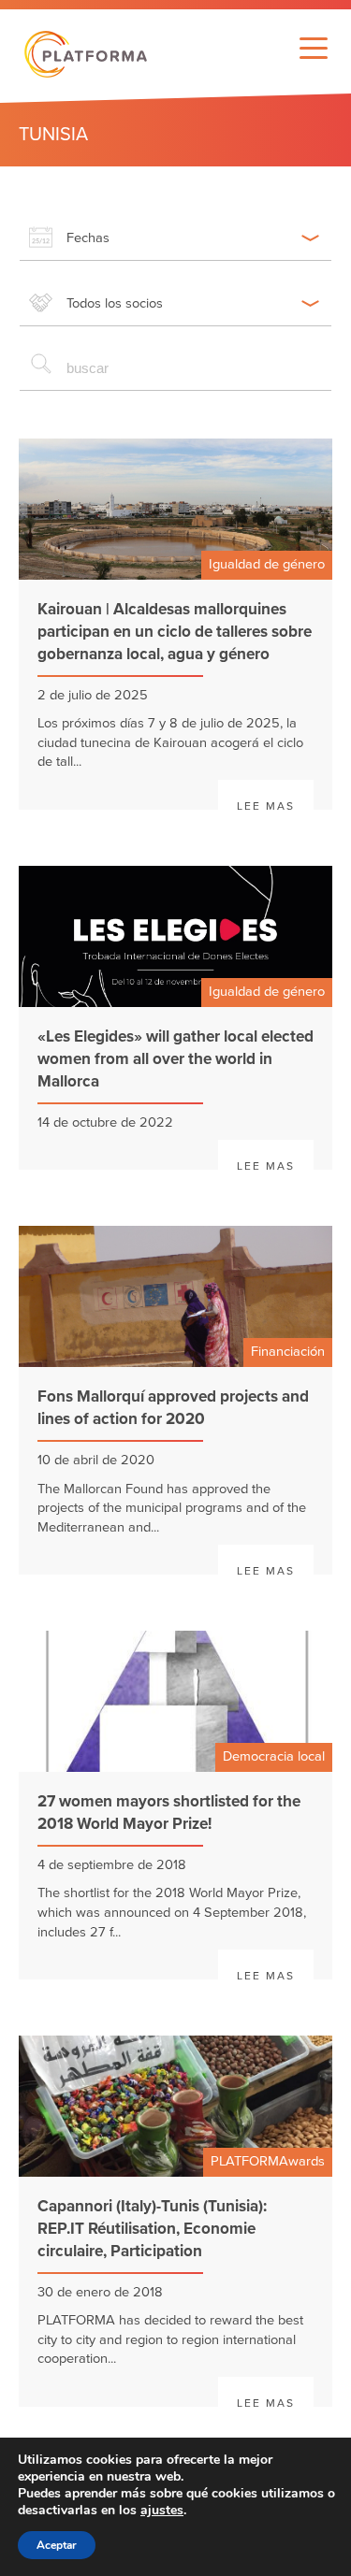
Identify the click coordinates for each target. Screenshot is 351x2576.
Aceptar (57, 2545)
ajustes (162, 2511)
